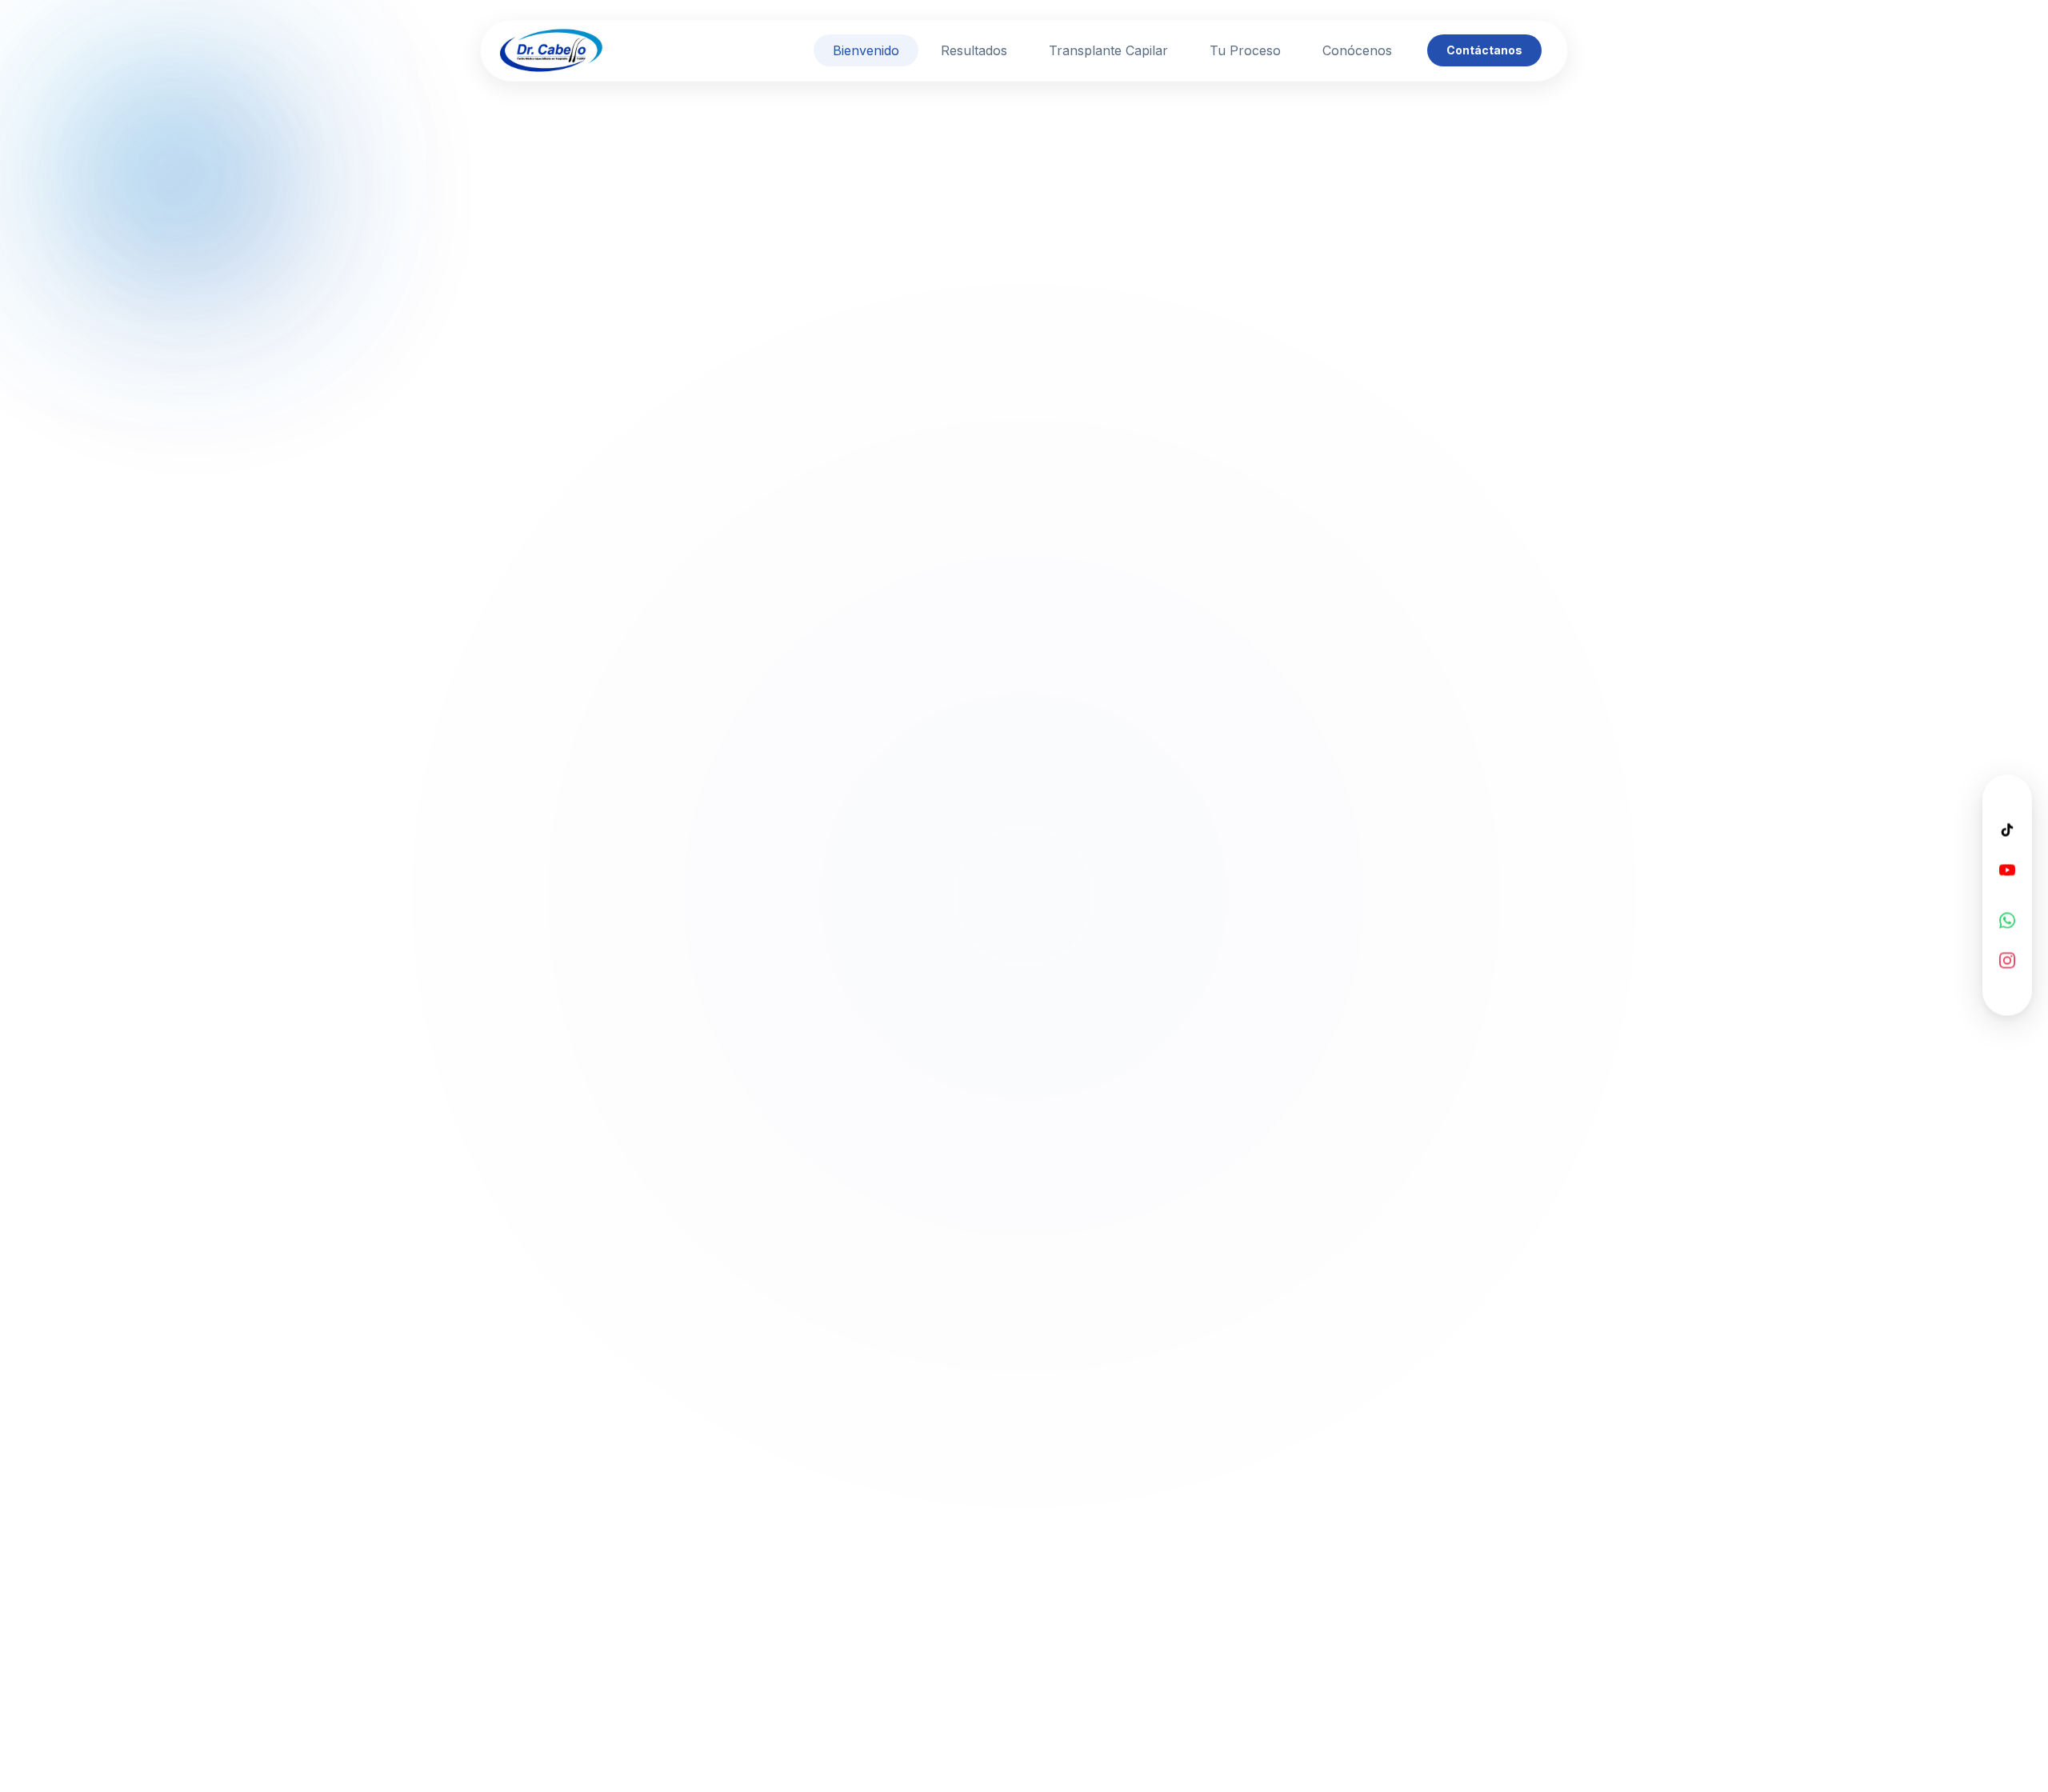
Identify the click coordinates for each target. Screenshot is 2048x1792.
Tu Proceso (1245, 50)
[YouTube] (2007, 869)
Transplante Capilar (1108, 50)
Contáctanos (1484, 50)
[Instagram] (2007, 959)
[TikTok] (2007, 829)
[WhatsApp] (2007, 919)
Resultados (974, 50)
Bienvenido (866, 50)
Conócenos (1357, 50)
